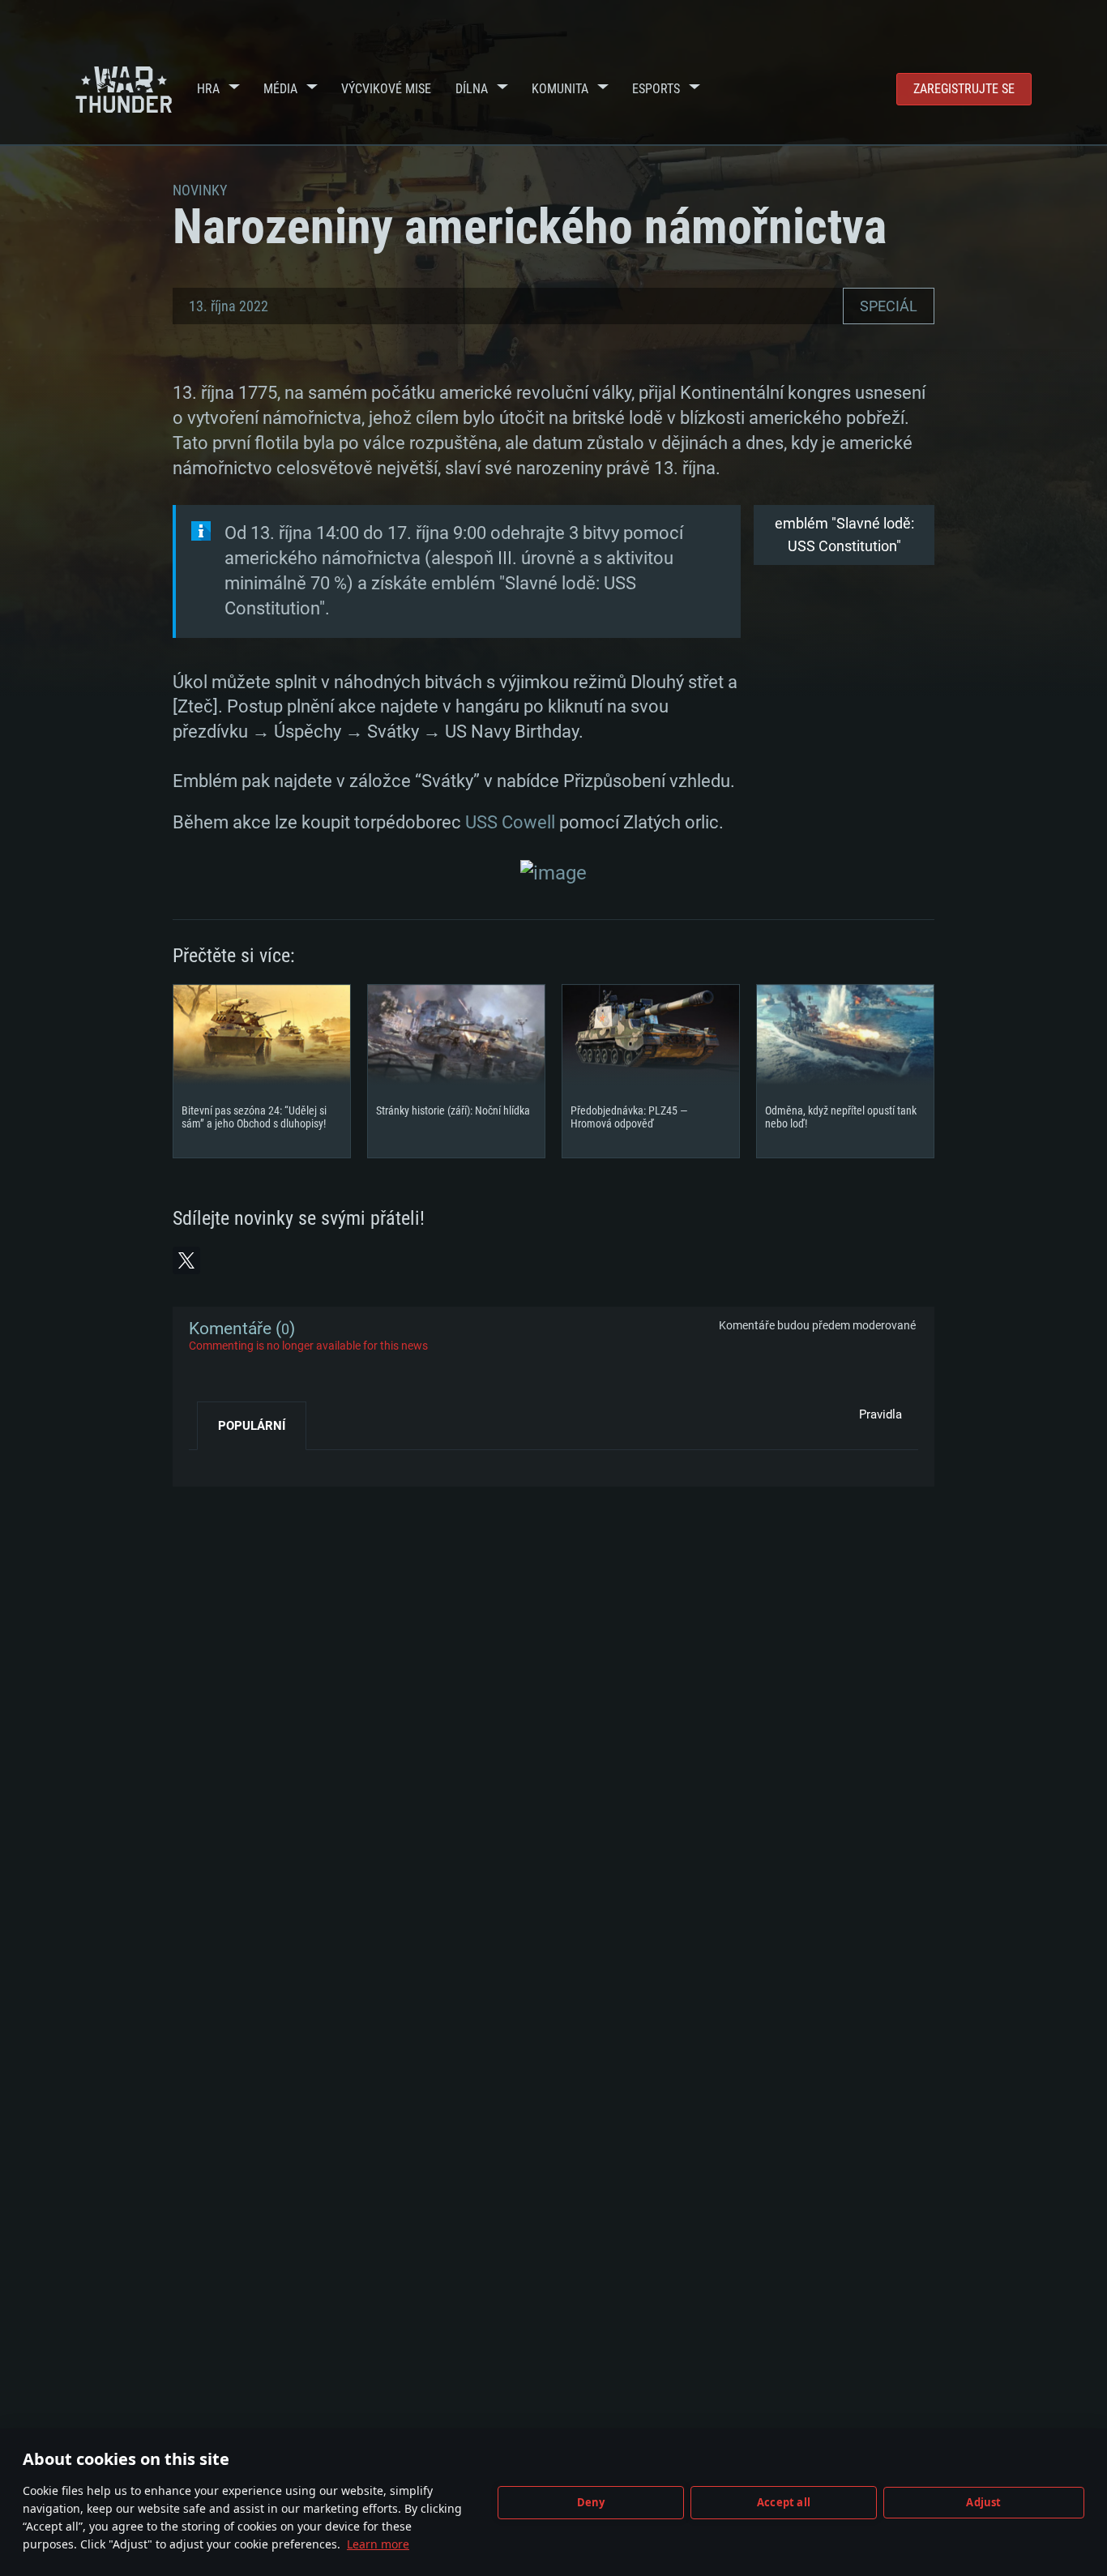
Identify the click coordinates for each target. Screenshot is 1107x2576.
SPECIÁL (889, 306)
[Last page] (215, 1462)
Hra (208, 89)
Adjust (983, 2502)
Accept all (784, 2502)
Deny (591, 2502)
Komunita (560, 89)
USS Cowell (510, 822)
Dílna (472, 89)
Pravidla (880, 1414)
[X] (186, 1260)
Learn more (378, 2544)
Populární (252, 1426)
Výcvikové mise (386, 89)
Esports (656, 89)
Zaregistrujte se (964, 89)
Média (280, 89)
